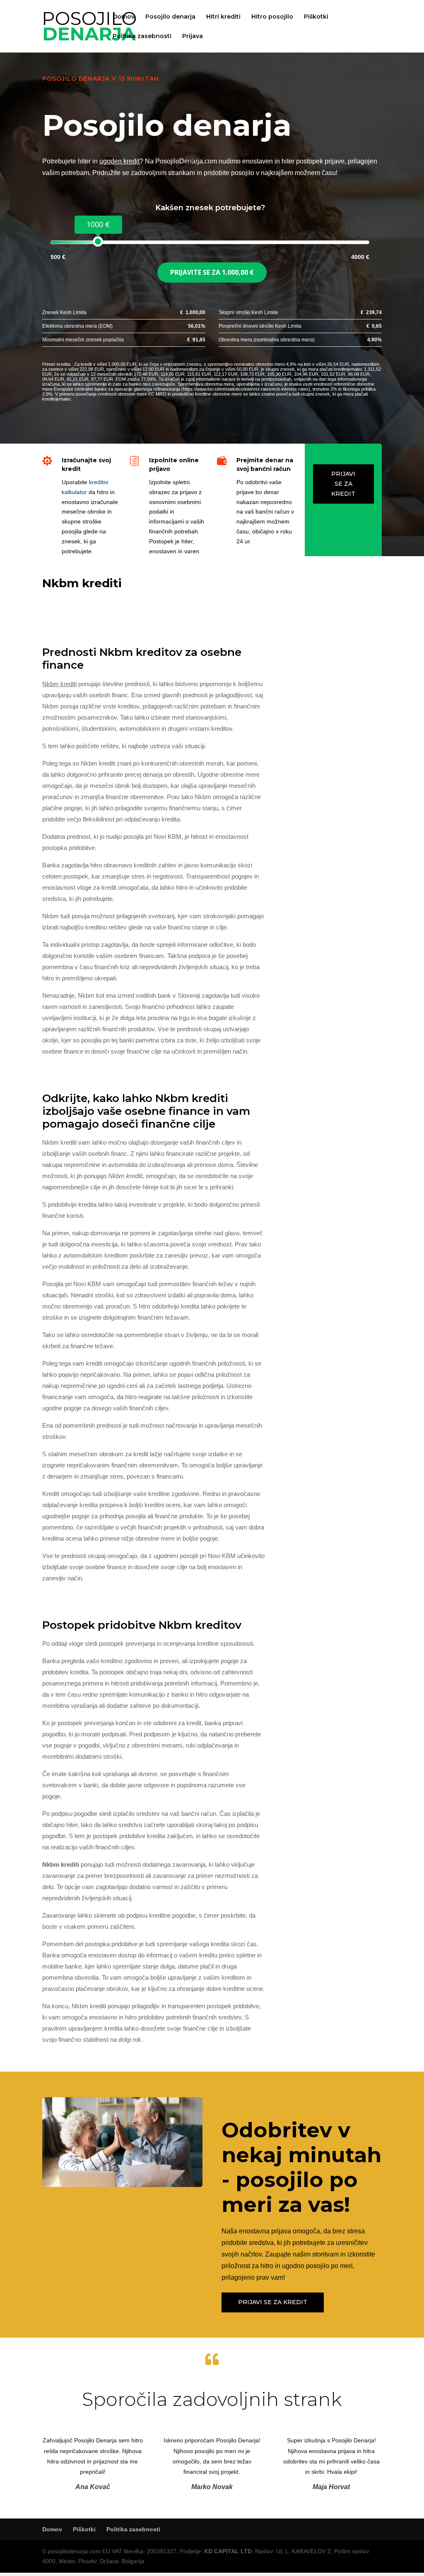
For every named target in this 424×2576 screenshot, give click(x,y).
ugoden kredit (119, 161)
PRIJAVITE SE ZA (212, 272)
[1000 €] (98, 241)
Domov (124, 17)
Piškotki (316, 17)
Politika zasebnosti (142, 36)
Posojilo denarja (170, 17)
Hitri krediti (223, 17)
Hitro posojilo (272, 17)
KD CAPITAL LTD (228, 2551)
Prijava (193, 36)
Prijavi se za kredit (343, 484)
